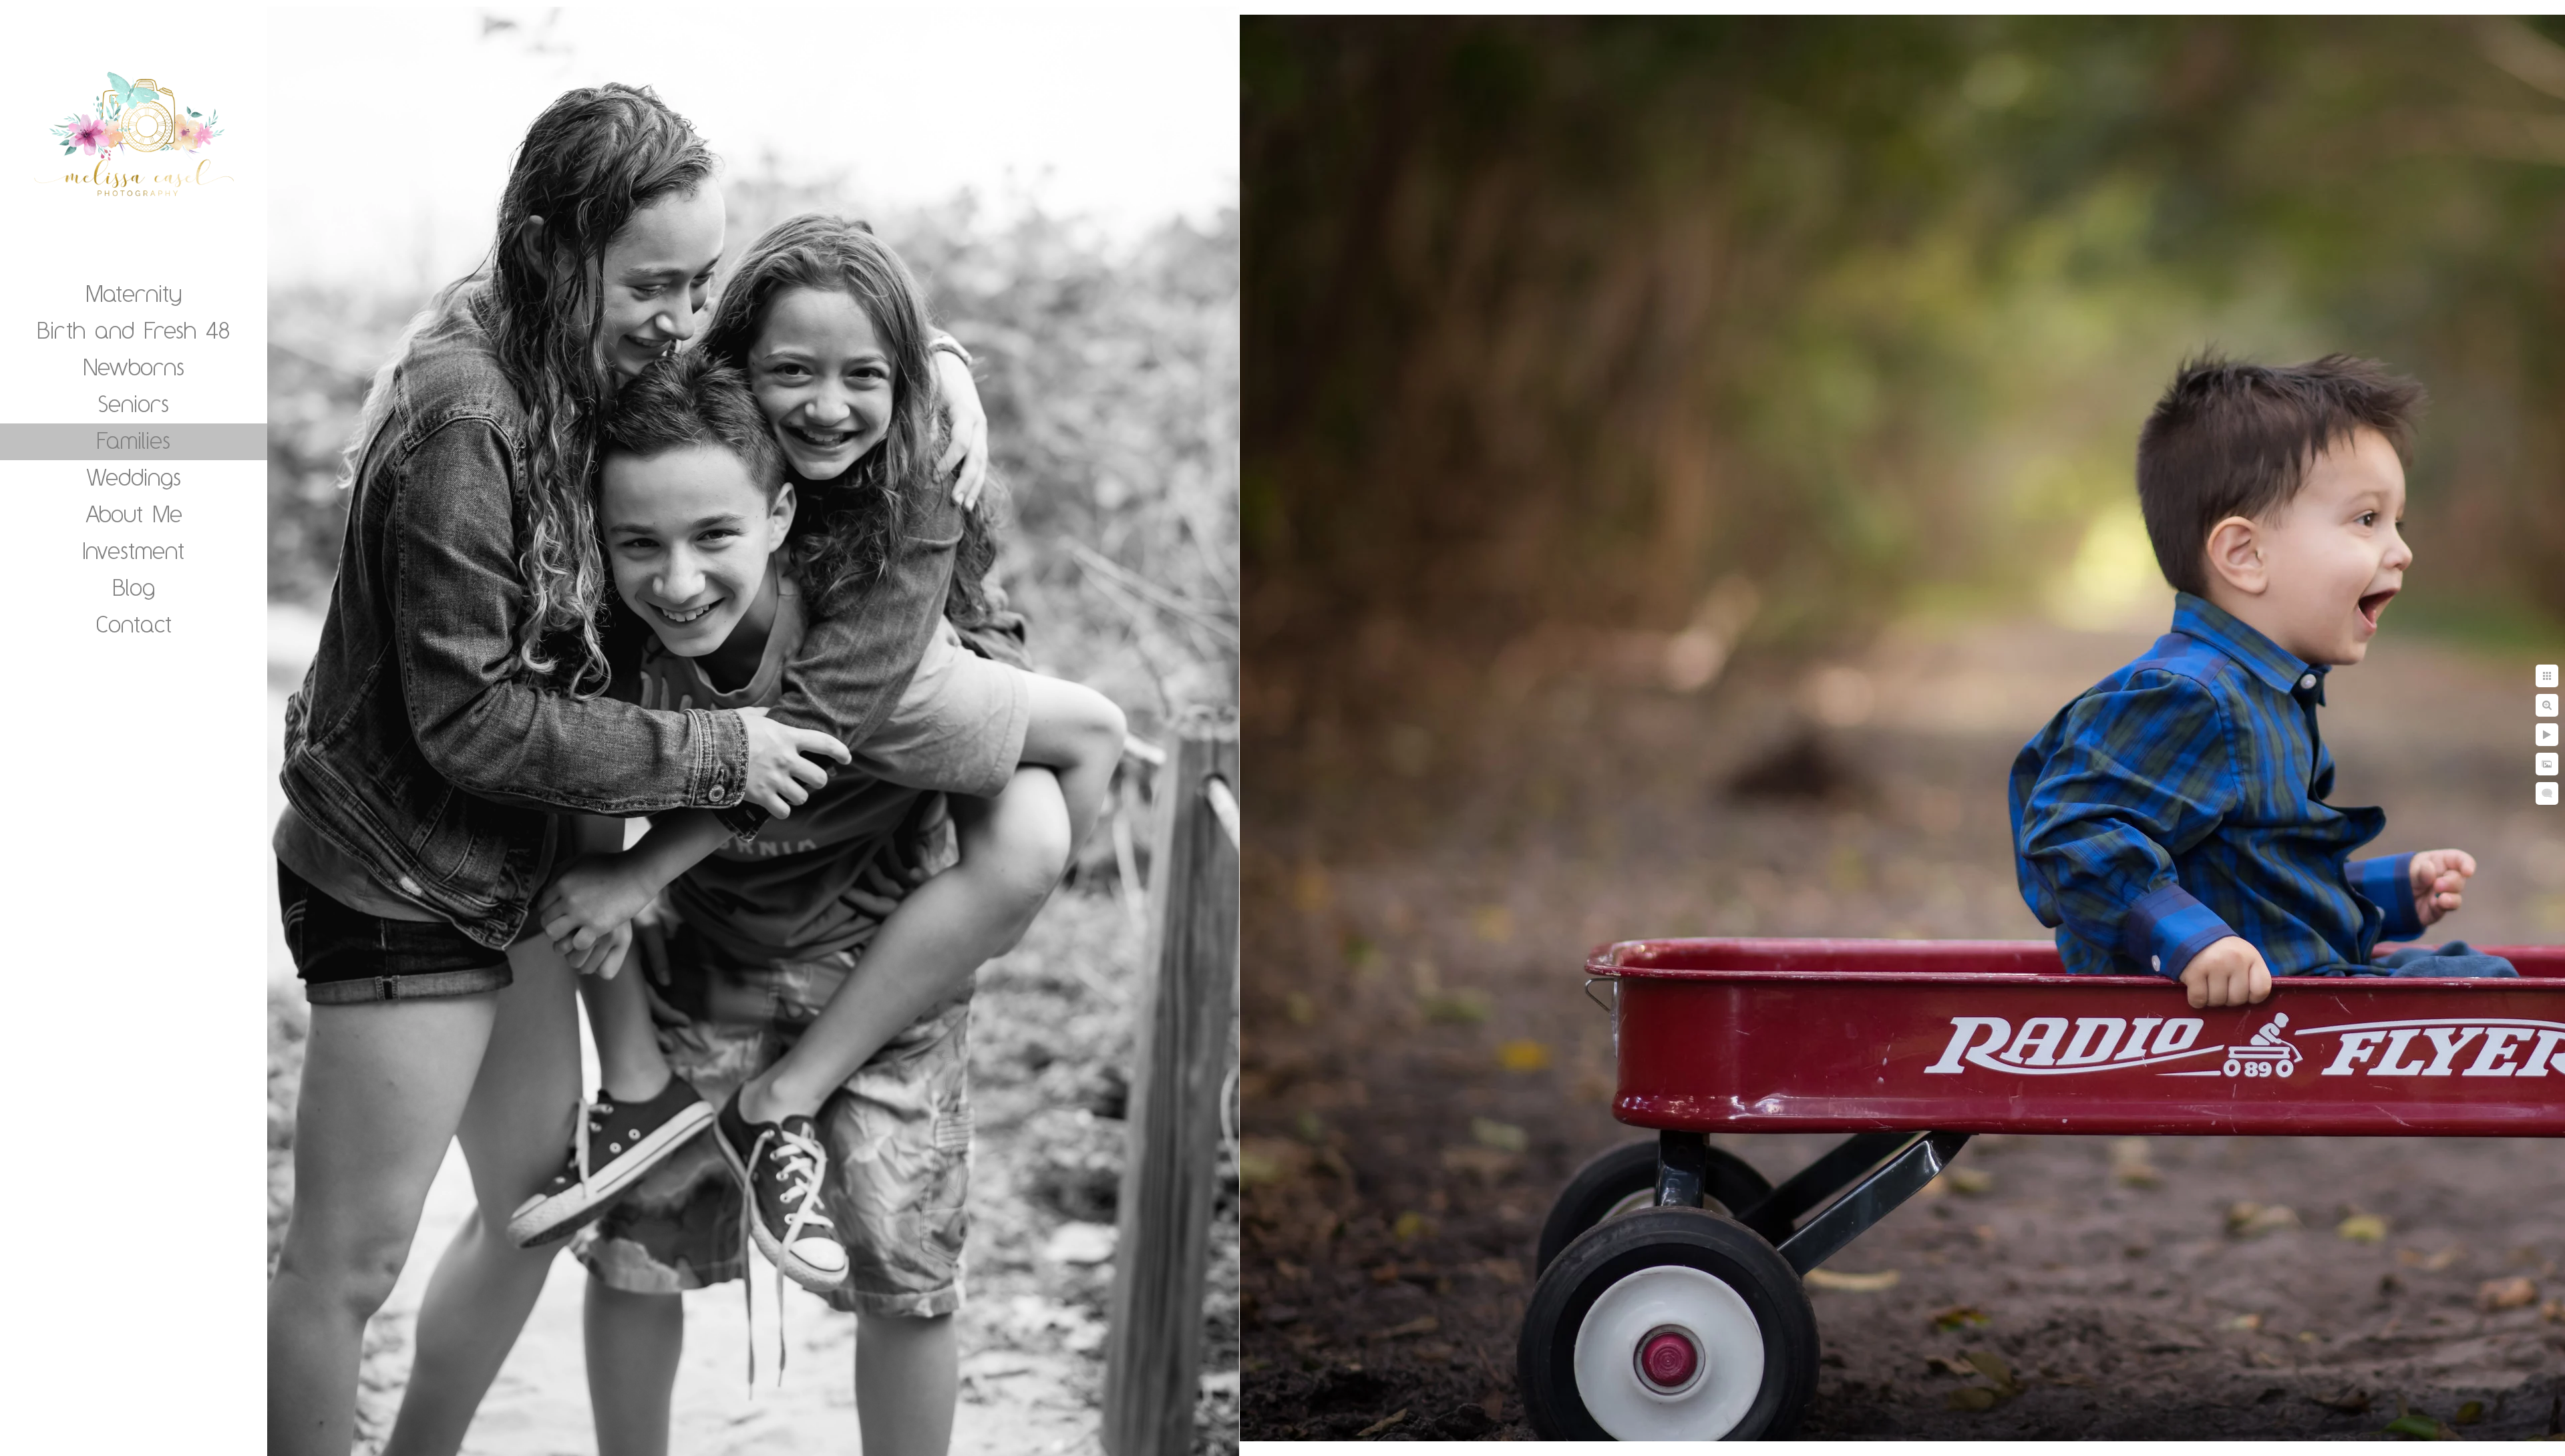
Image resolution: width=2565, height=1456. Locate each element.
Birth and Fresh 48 (134, 330)
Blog (134, 587)
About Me (134, 514)
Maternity (134, 293)
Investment (134, 550)
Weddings (134, 477)
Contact (134, 624)
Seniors (134, 403)
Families (134, 440)
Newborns (134, 367)
